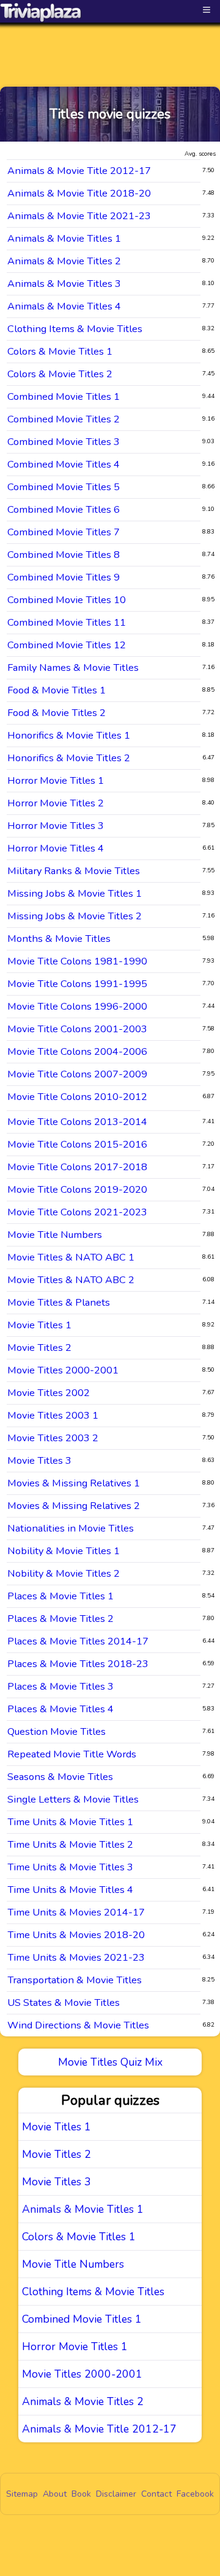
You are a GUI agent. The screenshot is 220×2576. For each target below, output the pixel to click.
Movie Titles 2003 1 (53, 1415)
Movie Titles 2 (39, 1348)
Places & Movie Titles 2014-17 (78, 1641)
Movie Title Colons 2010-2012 (77, 1097)
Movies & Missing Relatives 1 (74, 1483)
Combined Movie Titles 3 (64, 442)
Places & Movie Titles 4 (61, 1709)
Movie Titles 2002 (49, 1393)
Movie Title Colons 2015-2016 (77, 1144)
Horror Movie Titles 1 (56, 780)
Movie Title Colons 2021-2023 (77, 1212)
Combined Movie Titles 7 (64, 532)
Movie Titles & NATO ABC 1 (71, 1257)
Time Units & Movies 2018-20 (76, 1935)
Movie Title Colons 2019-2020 (77, 1189)
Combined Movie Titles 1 (64, 396)
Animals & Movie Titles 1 (64, 238)
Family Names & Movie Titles (73, 668)
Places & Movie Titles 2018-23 (78, 1664)
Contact (156, 2494)
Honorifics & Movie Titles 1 (69, 735)
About (55, 2494)
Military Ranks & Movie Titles (74, 871)
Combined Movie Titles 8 (64, 555)
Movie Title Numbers (55, 1235)
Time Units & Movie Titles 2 (70, 1844)
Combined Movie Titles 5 (64, 487)
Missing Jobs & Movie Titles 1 (75, 893)
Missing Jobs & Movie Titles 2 (75, 916)
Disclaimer (116, 2494)
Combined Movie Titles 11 (67, 622)
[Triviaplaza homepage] (41, 12)
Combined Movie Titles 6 (64, 509)
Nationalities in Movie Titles (71, 1528)
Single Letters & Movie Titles (73, 1799)
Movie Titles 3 (39, 1460)
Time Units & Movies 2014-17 (76, 1912)
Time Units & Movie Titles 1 (70, 1822)
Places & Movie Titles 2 (61, 1619)
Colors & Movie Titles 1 (60, 351)
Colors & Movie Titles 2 (60, 374)
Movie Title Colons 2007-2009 (77, 1074)
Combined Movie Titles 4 (64, 464)
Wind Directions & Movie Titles (78, 2025)
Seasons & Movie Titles (60, 1777)
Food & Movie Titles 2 (57, 713)
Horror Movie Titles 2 (56, 803)
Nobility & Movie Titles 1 (64, 1551)
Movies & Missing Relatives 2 (74, 1506)
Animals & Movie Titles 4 (64, 306)
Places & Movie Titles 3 (61, 1686)
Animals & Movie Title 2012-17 (79, 171)
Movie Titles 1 (39, 1325)
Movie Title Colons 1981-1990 (77, 961)
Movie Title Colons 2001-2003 (77, 1029)
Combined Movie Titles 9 (64, 577)
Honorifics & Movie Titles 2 (69, 758)
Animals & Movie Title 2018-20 (79, 193)
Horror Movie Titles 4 (56, 848)
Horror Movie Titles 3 (56, 826)
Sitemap (22, 2494)
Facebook (195, 2494)
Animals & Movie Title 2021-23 (79, 216)
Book (81, 2494)
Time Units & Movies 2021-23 (76, 1957)
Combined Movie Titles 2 (64, 419)
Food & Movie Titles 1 (57, 690)
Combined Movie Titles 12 (67, 645)
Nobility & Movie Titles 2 (64, 1573)
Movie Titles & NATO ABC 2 (71, 1280)
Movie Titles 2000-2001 (63, 1370)
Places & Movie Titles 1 (61, 1596)
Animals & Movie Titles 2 (64, 261)
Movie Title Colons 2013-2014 (77, 1122)
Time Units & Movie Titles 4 (70, 1890)
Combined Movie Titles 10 (67, 600)
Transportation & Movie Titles (75, 1980)
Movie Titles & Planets (59, 1302)
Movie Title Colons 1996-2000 (77, 1006)
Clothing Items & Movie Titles (75, 329)
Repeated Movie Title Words (72, 1754)
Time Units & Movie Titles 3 (70, 1867)
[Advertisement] (110, 44)
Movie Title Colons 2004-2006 (77, 1051)
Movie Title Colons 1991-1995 (77, 984)
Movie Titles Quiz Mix (110, 2062)
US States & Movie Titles (64, 2003)
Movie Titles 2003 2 (53, 1438)
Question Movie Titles (57, 1731)
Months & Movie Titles (59, 939)
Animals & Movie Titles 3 (64, 284)
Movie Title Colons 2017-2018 (77, 1167)
